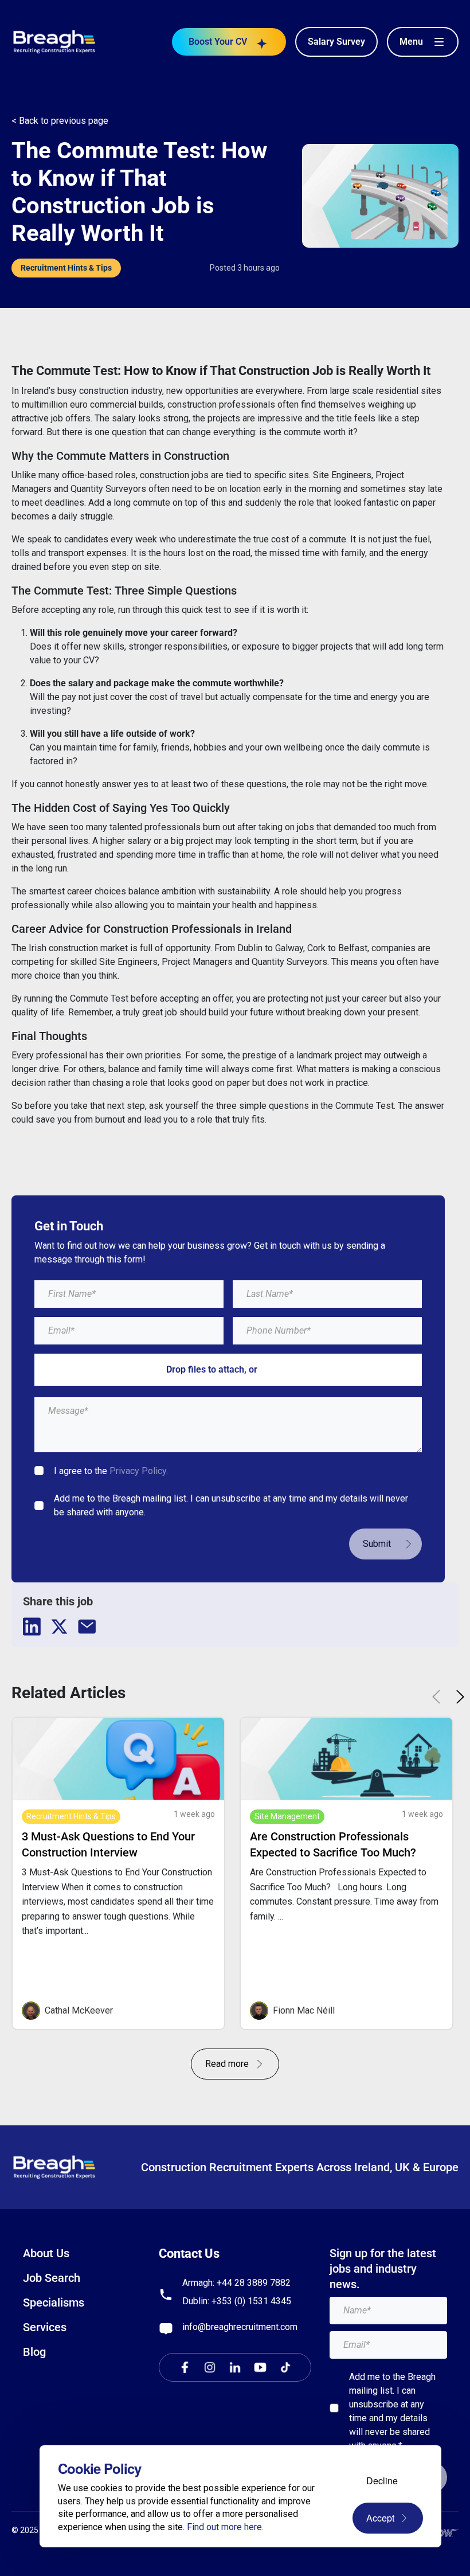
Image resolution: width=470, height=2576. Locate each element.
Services (45, 2327)
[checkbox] (39, 1471)
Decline (382, 2481)
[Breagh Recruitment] (54, 41)
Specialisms (54, 2303)
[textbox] (129, 1294)
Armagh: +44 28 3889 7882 (236, 2283)
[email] (87, 1627)
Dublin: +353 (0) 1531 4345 (237, 2301)
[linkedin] (32, 1627)
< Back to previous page (60, 121)
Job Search (52, 2278)
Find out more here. (225, 2527)
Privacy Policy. (139, 1471)
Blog (34, 2352)
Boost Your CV (218, 42)
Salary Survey (336, 42)
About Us (46, 2253)
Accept (380, 2518)
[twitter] (60, 1627)
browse (275, 1369)
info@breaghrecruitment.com (240, 2327)
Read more (227, 2064)
